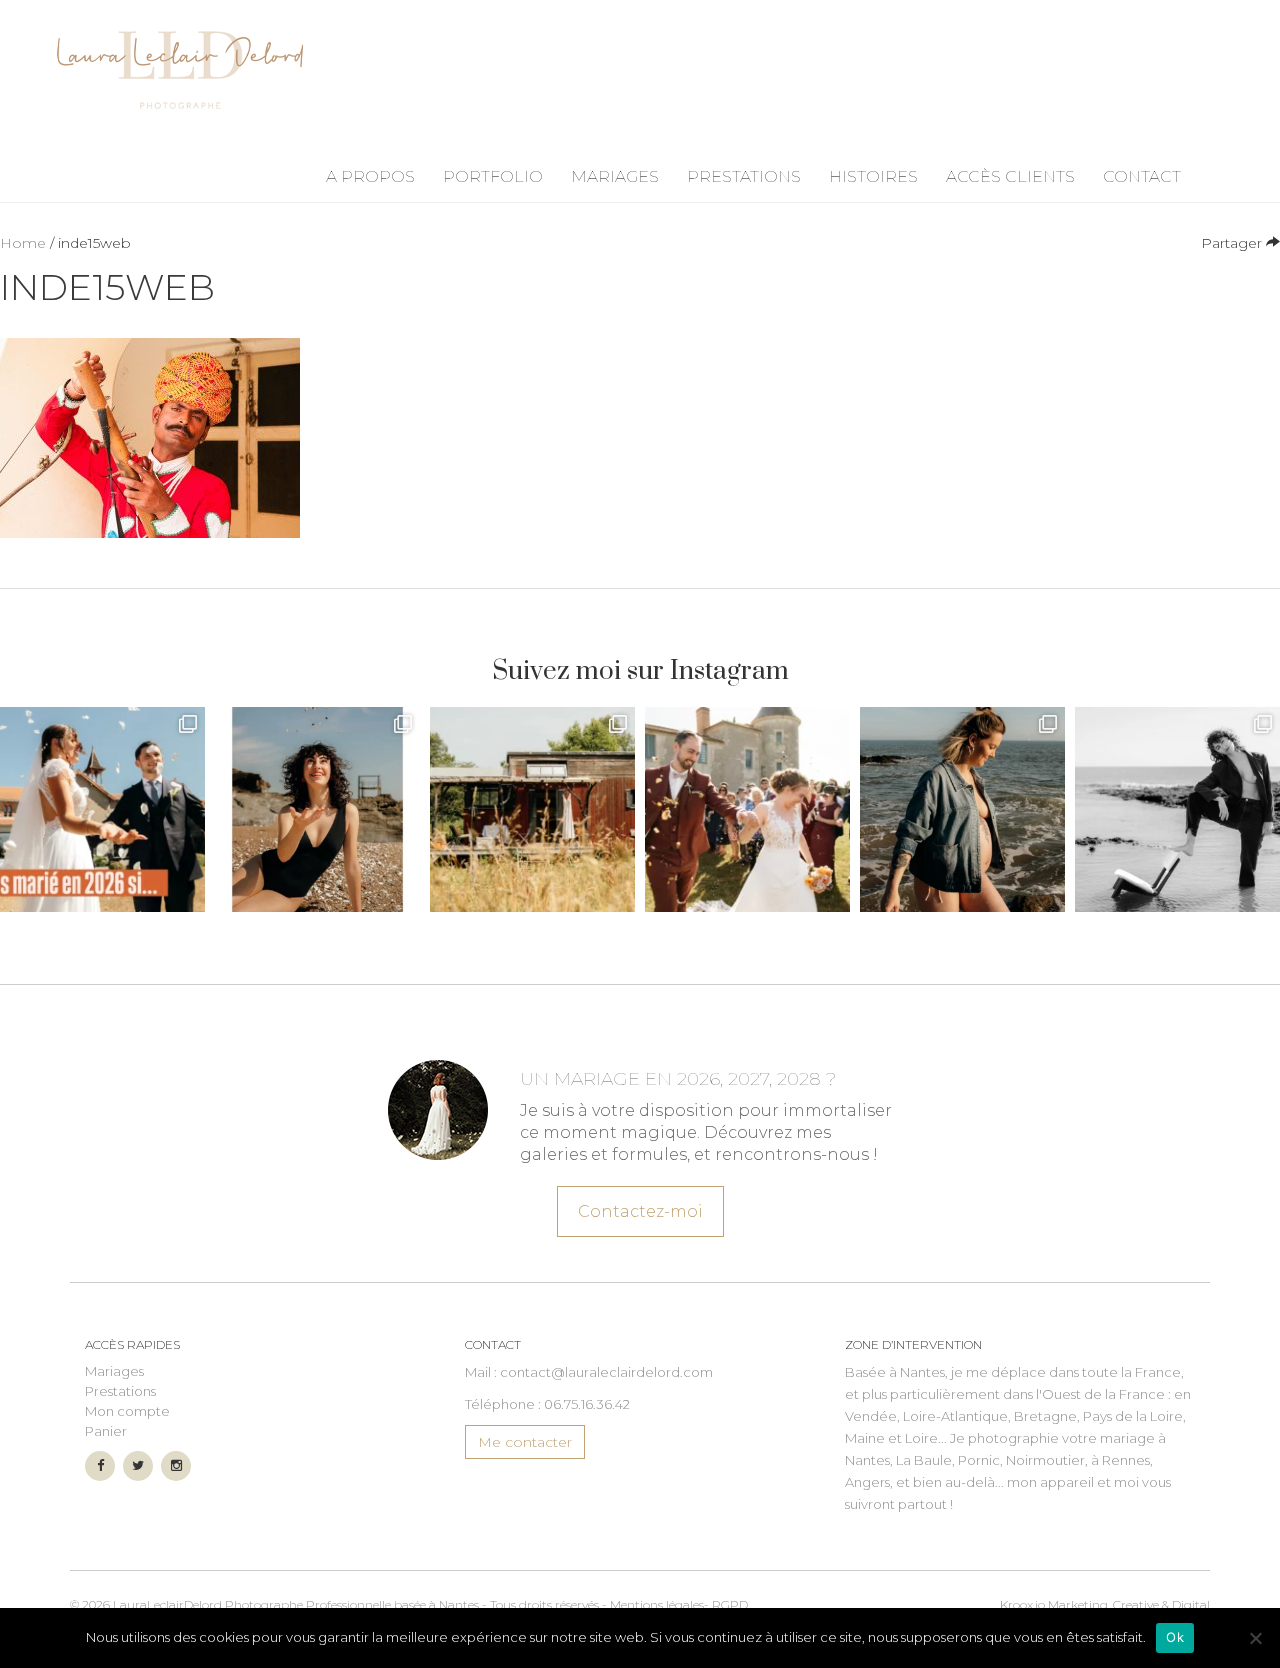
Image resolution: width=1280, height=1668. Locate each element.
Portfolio (493, 176)
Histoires (873, 176)
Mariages (615, 176)
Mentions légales (657, 1604)
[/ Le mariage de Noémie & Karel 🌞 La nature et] (532, 809)
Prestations (744, 176)
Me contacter (525, 1442)
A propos (370, 176)
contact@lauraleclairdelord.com (606, 1372)
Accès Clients (1010, 176)
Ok (1175, 1637)
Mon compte (127, 1411)
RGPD (730, 1604)
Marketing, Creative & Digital (1105, 1604)
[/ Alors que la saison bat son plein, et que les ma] (102, 809)
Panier (106, 1431)
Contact (1142, 176)
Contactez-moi (640, 1211)
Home (23, 243)
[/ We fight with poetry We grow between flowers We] (1177, 809)
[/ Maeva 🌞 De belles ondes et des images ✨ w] (317, 809)
